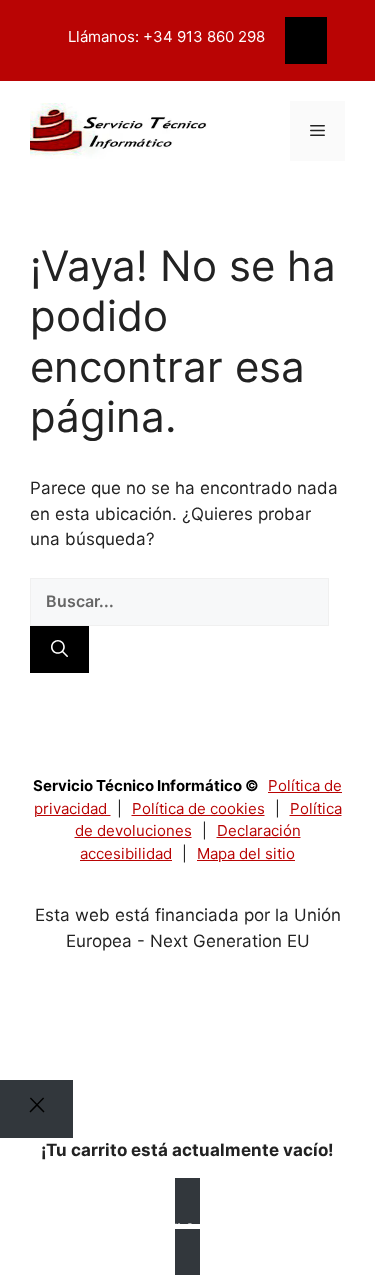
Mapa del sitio (246, 853)
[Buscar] (59, 650)
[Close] (36, 1109)
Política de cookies (198, 808)
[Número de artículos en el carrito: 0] (306, 41)
